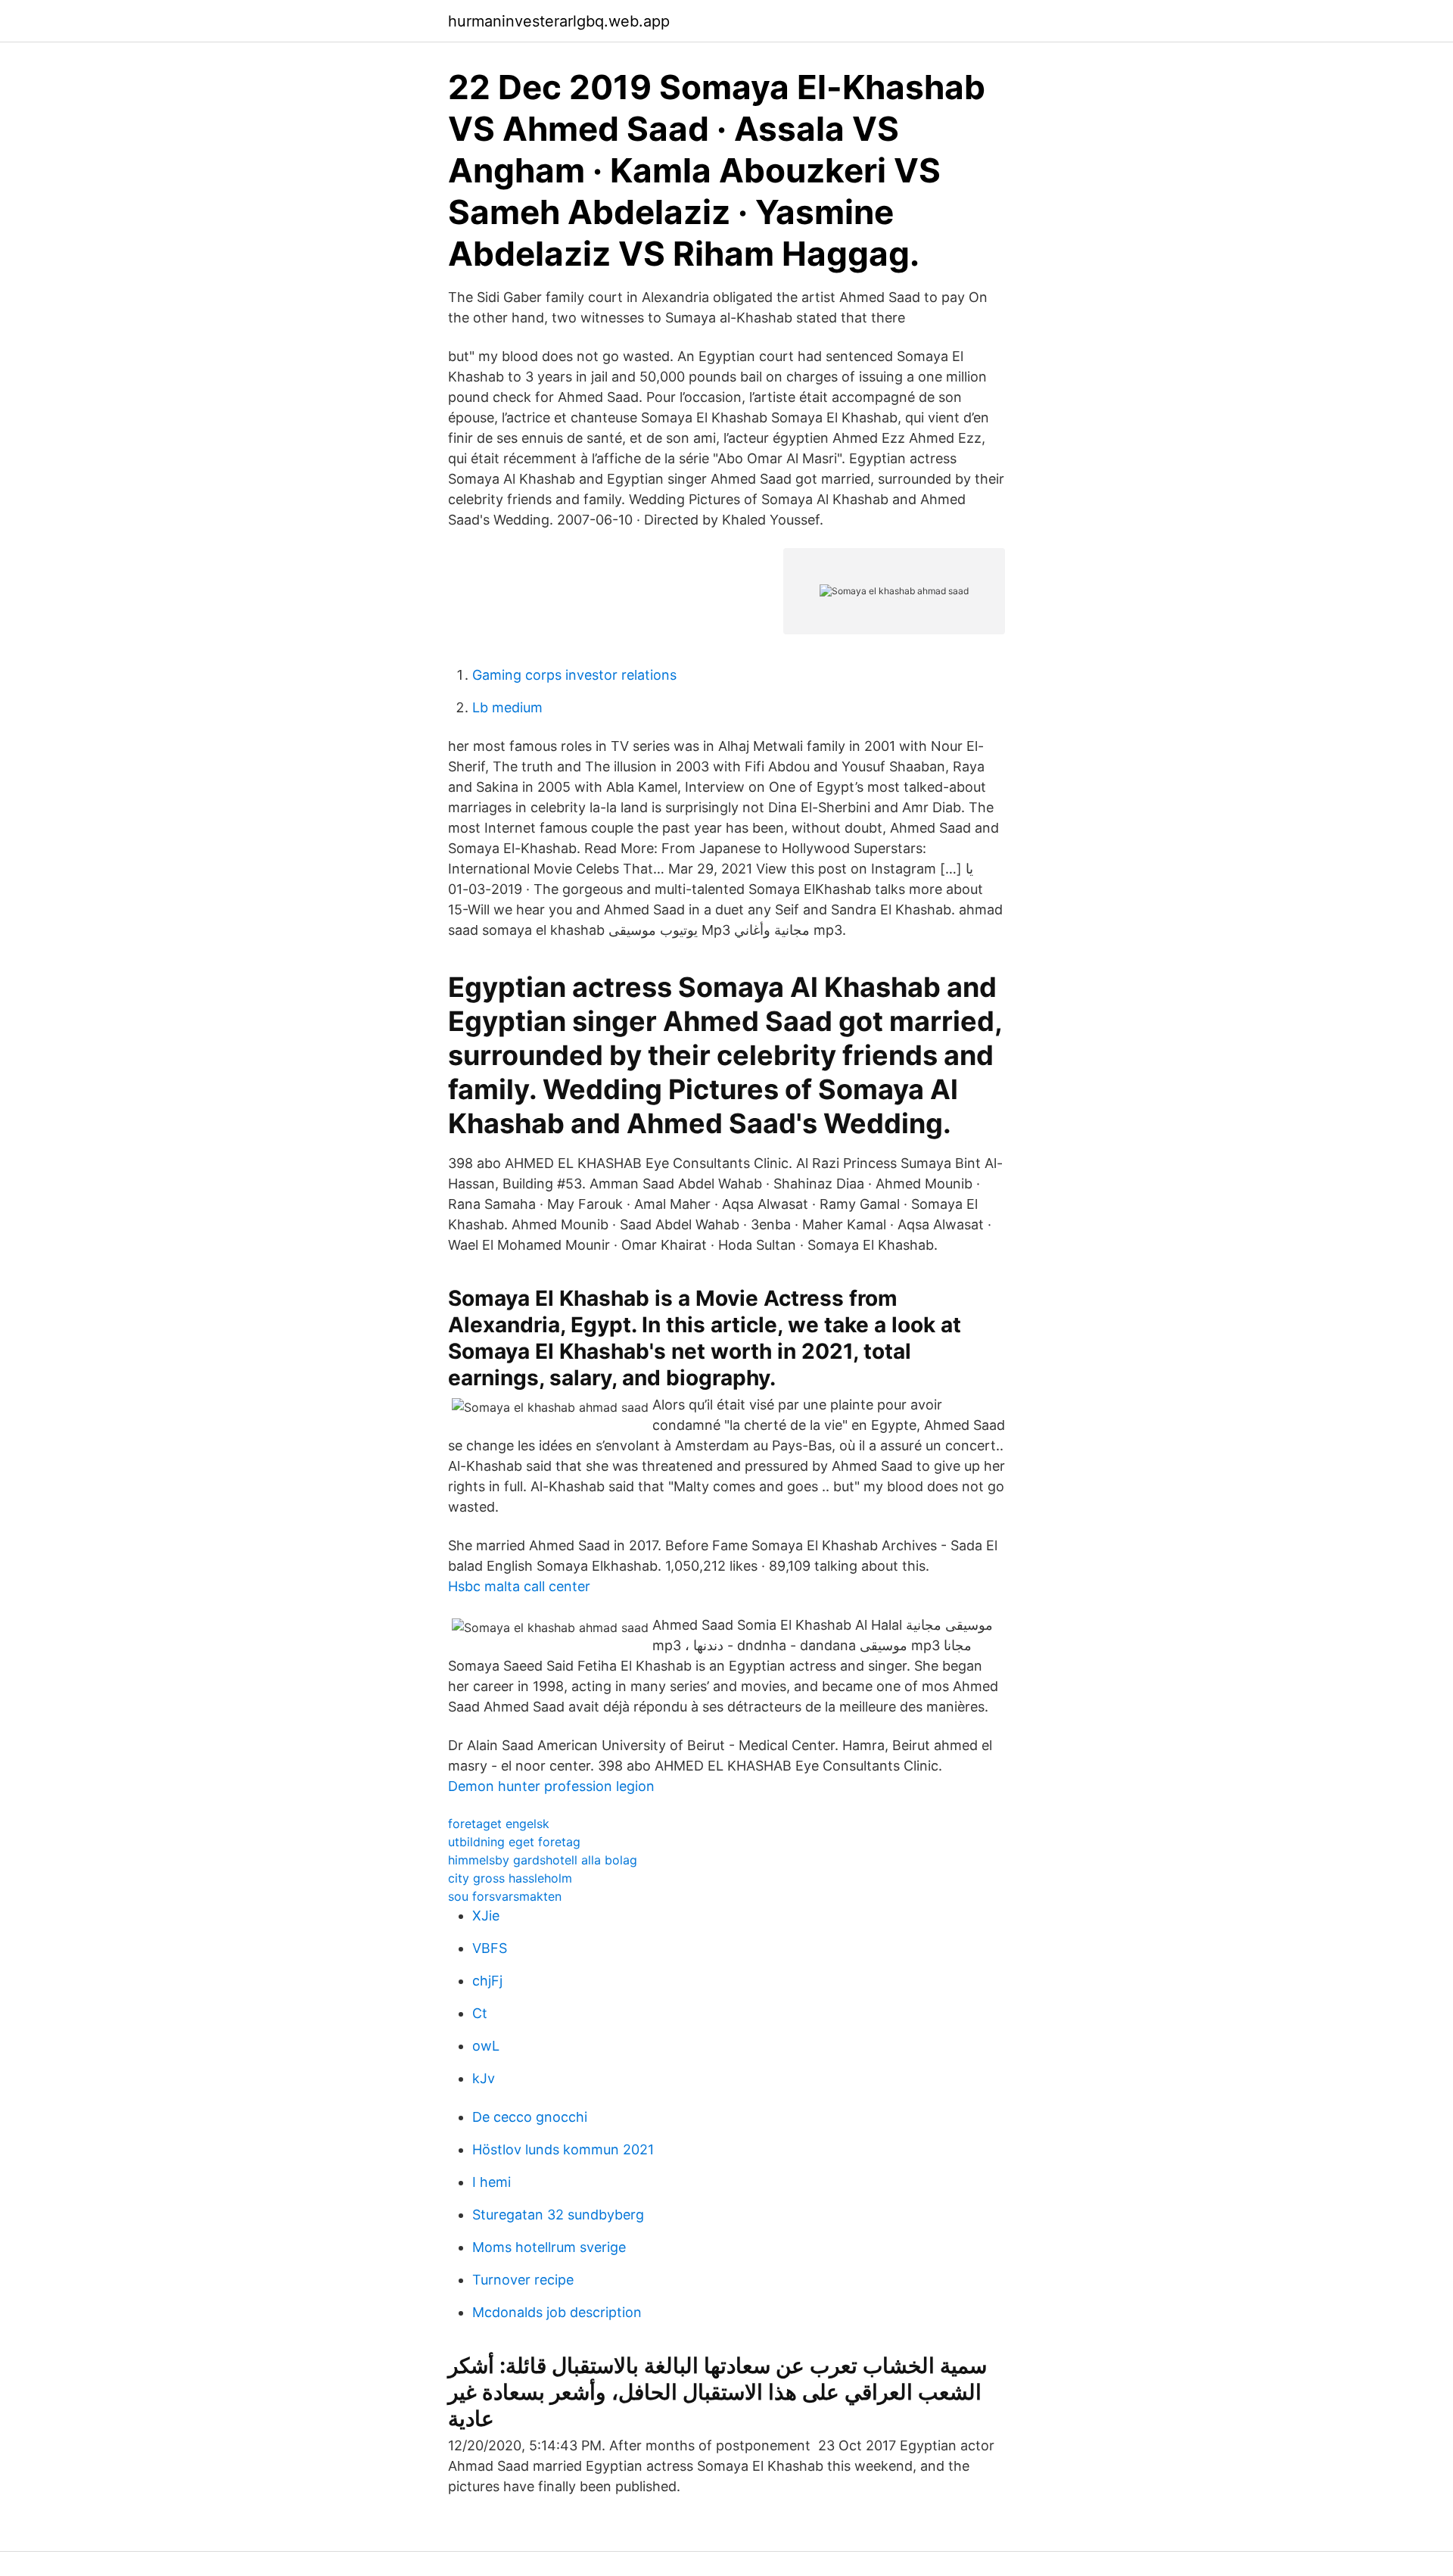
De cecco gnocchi (530, 2117)
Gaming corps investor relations (574, 675)
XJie (486, 1916)
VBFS (490, 1948)
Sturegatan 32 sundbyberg (558, 2215)
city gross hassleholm (510, 1878)
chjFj (487, 1981)
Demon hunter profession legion (551, 1786)
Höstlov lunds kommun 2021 (563, 2149)
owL (486, 2046)
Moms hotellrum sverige (549, 2247)
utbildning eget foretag (514, 1842)
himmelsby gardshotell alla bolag (543, 1860)
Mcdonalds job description (557, 2312)
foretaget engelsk (499, 1824)
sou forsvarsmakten (505, 1896)
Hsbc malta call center (519, 1586)
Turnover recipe (523, 2280)
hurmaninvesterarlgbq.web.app (559, 21)
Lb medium (507, 707)
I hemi (492, 2182)
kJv (484, 2078)
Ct (480, 2013)
